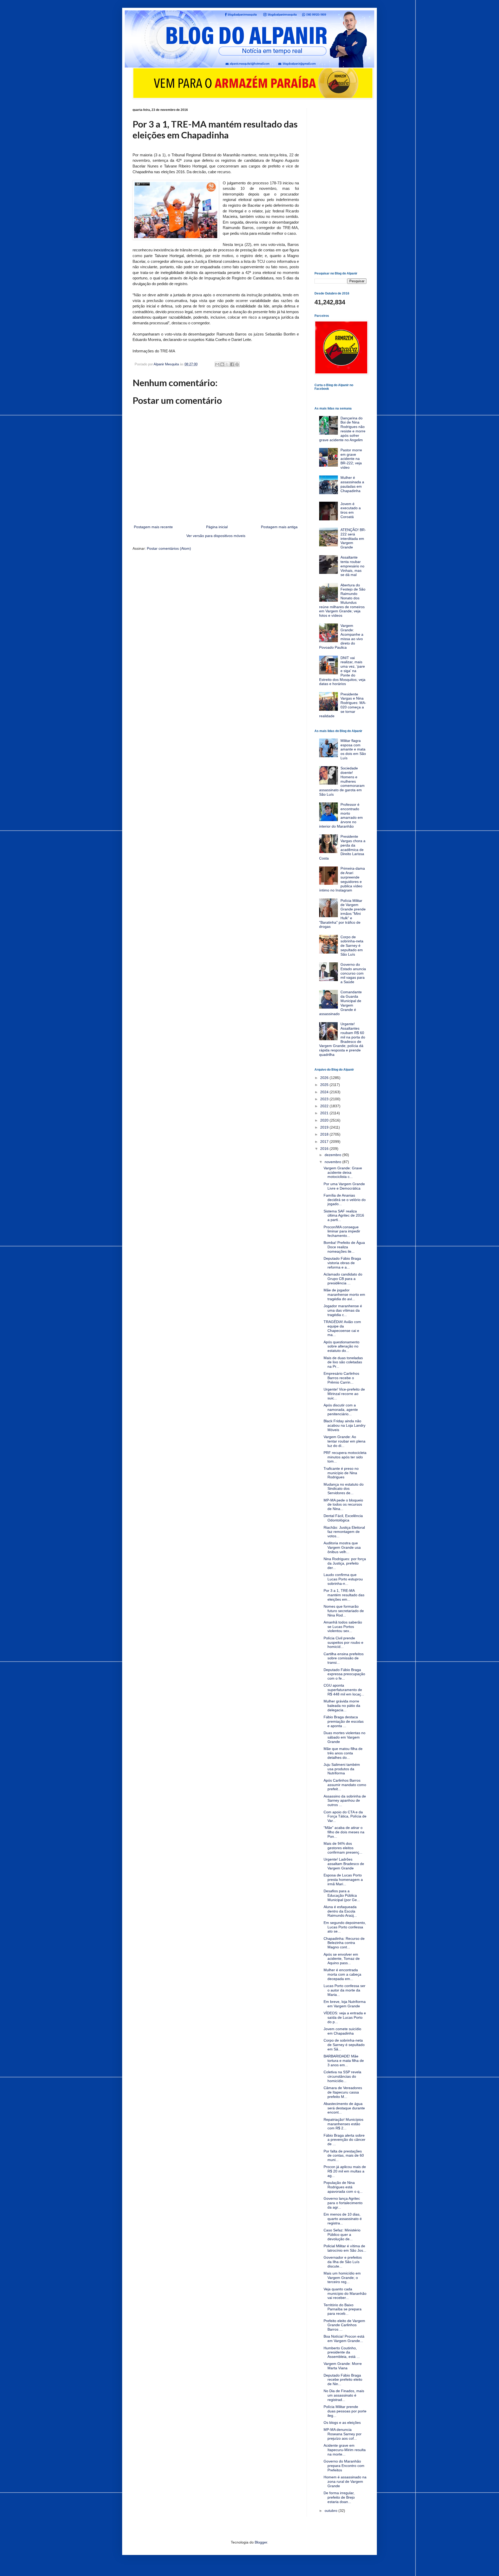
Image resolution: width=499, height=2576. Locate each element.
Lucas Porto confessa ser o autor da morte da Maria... (344, 1990)
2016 (325, 1149)
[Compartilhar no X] (227, 364)
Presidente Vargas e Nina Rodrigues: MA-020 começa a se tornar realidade (343, 705)
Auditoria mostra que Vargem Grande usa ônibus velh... (342, 1547)
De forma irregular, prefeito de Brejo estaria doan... (339, 2497)
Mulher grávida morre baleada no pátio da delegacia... (342, 1706)
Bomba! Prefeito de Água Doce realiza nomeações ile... (344, 1247)
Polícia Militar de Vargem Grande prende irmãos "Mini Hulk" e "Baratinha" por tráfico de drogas (343, 914)
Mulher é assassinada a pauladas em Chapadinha (352, 484)
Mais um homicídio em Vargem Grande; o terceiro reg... (342, 2278)
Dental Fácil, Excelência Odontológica (343, 1518)
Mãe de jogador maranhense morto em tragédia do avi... (344, 1294)
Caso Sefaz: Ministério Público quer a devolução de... (342, 2235)
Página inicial (217, 527)
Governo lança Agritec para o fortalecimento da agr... (343, 2203)
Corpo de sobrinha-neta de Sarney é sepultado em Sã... (344, 2045)
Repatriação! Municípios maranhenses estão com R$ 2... (343, 2124)
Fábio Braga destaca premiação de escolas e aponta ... (344, 1721)
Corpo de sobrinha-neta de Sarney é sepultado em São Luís (352, 946)
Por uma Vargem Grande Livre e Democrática (344, 1186)
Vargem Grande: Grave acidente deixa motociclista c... (343, 1172)
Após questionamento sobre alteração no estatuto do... (342, 1346)
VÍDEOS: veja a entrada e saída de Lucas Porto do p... (345, 2017)
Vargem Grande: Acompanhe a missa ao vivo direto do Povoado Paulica (341, 636)
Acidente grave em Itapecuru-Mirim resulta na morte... (345, 2450)
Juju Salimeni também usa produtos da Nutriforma (342, 1769)
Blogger (261, 2542)
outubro (331, 2511)
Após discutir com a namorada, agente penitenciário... (341, 1410)
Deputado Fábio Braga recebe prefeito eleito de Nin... (343, 2380)
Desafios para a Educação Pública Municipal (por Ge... (342, 1895)
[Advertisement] (340, 186)
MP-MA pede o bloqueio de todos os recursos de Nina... (343, 1505)
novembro (333, 1162)
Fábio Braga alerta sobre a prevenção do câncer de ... (344, 2140)
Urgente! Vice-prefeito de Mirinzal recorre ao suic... (344, 1394)
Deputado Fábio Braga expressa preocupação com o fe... (344, 1674)
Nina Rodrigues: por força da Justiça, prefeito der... (345, 1563)
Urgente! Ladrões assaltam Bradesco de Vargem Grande (344, 1864)
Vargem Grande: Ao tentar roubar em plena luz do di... (344, 1441)
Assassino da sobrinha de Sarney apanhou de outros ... (345, 1801)
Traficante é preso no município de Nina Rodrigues (341, 1473)
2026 (325, 1078)
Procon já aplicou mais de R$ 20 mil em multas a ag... (345, 2171)
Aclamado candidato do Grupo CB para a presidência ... (343, 1279)
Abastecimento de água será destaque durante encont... (344, 2108)
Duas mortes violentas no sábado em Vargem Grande (344, 1737)
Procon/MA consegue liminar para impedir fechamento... (342, 1231)
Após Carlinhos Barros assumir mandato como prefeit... (345, 1785)
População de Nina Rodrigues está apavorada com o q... (343, 2187)
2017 (325, 1142)
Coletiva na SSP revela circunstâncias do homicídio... (342, 2076)
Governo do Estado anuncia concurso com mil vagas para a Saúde (353, 973)
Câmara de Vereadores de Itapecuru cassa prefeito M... (343, 2092)
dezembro (333, 1155)
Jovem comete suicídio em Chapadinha (342, 2031)
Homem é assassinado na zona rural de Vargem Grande (345, 2481)
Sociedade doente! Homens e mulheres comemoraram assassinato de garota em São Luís (342, 781)
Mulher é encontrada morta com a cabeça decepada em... (342, 1974)
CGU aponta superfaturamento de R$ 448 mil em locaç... (344, 1690)
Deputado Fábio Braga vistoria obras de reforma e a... (342, 1263)
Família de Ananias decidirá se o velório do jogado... (345, 1200)
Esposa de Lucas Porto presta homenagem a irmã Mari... (343, 1880)
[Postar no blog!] (222, 364)
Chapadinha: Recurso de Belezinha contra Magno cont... (344, 1943)
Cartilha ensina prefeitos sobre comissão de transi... (344, 1658)
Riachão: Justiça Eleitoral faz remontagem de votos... (344, 1532)
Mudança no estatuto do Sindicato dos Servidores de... (344, 1489)
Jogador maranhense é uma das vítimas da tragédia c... (343, 1310)
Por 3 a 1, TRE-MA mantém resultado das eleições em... (344, 1595)
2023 (325, 1099)
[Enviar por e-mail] (217, 364)
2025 (325, 1085)
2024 (325, 1092)
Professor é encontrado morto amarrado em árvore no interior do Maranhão (341, 815)
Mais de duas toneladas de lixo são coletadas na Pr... (343, 1362)
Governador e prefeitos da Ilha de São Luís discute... (343, 2262)
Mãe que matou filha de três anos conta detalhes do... (343, 1753)
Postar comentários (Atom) (169, 548)
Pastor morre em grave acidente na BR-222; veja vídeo (351, 459)
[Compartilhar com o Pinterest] (237, 364)
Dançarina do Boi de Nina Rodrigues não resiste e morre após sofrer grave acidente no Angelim (342, 429)
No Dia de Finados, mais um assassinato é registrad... (344, 2395)
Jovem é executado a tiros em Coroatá (351, 510)
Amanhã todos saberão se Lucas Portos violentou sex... (343, 1627)
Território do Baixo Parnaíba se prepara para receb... (343, 2309)
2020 (325, 1120)
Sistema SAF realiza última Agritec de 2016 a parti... (344, 1216)
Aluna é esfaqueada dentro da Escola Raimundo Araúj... (340, 1911)
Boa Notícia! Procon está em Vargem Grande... (344, 2339)
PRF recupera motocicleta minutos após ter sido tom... (345, 1457)
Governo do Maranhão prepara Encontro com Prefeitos (344, 2466)
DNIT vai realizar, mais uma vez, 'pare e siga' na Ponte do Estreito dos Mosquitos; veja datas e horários (342, 671)
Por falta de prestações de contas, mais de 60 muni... (344, 2156)
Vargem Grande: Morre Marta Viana (343, 2366)
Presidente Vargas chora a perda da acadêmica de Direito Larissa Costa (342, 847)
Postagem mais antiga (279, 527)
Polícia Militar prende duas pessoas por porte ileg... (345, 2411)
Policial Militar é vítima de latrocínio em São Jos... (345, 2248)
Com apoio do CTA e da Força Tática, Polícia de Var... (345, 1816)
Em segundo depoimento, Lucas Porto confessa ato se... (345, 1927)
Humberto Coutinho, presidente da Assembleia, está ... (342, 2352)
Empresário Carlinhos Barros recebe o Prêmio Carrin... (341, 1378)
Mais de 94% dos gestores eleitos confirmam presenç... (343, 1848)
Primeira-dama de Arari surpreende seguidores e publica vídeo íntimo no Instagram (342, 879)
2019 (325, 1127)
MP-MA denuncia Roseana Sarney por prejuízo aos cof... (343, 2434)
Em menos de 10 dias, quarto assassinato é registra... (343, 2219)
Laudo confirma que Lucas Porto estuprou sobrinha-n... (343, 1579)
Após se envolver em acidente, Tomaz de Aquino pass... (342, 1959)
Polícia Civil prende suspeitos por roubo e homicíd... (343, 1642)
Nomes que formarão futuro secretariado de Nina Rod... (344, 1611)
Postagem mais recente (153, 527)
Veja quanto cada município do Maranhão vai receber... (345, 2293)
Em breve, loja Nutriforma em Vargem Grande (345, 2004)
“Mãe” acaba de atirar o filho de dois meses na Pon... (344, 1832)
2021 (325, 1113)
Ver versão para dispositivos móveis (216, 536)
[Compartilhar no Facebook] (232, 364)
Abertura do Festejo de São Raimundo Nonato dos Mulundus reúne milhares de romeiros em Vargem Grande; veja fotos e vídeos (342, 600)
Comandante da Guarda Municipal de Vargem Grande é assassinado (341, 1003)
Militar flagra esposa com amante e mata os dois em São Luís (353, 749)
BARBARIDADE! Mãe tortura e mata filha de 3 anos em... (344, 2061)
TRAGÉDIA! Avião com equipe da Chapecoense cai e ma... (342, 1328)
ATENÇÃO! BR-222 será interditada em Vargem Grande (353, 538)
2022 (325, 1106)
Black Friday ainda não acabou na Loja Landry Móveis (344, 1425)
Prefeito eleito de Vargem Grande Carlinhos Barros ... (344, 2325)
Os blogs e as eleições (342, 2423)
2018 (325, 1134)
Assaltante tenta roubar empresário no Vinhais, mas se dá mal (352, 566)
